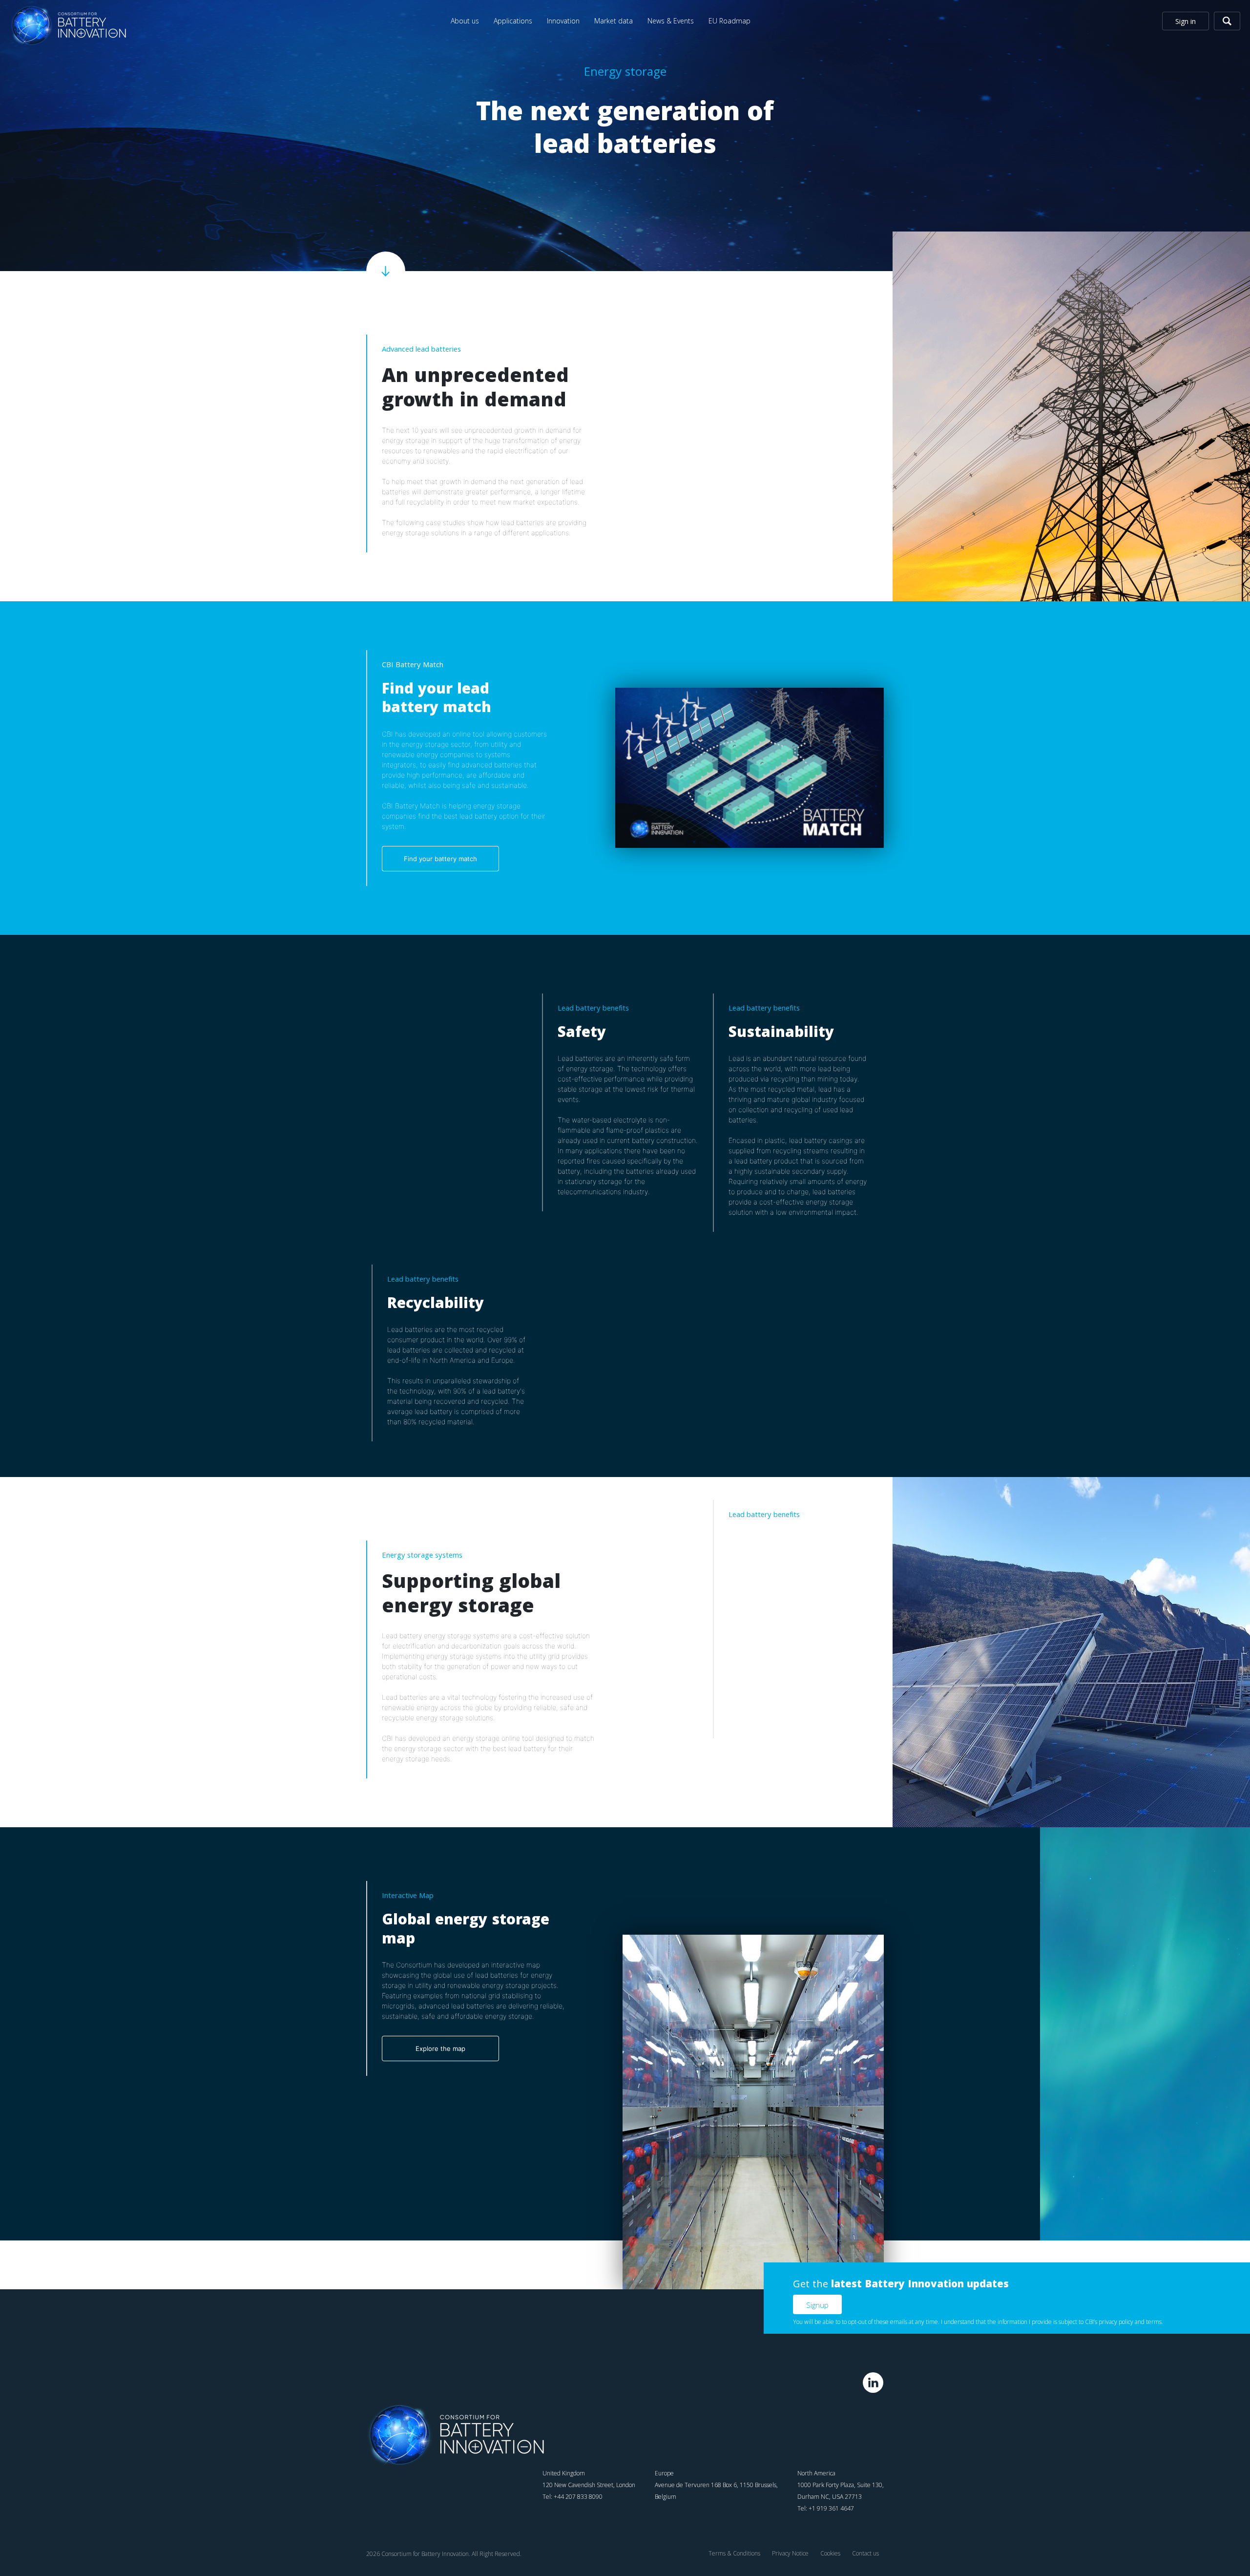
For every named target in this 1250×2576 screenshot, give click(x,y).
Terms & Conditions (734, 2553)
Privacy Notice (790, 2553)
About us (465, 21)
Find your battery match (440, 859)
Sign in (1186, 21)
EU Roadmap (729, 21)
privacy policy (1116, 2322)
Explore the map (440, 2048)
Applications (513, 21)
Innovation (563, 21)
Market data (614, 21)
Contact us (865, 2553)
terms (1154, 2322)
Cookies (830, 2553)
